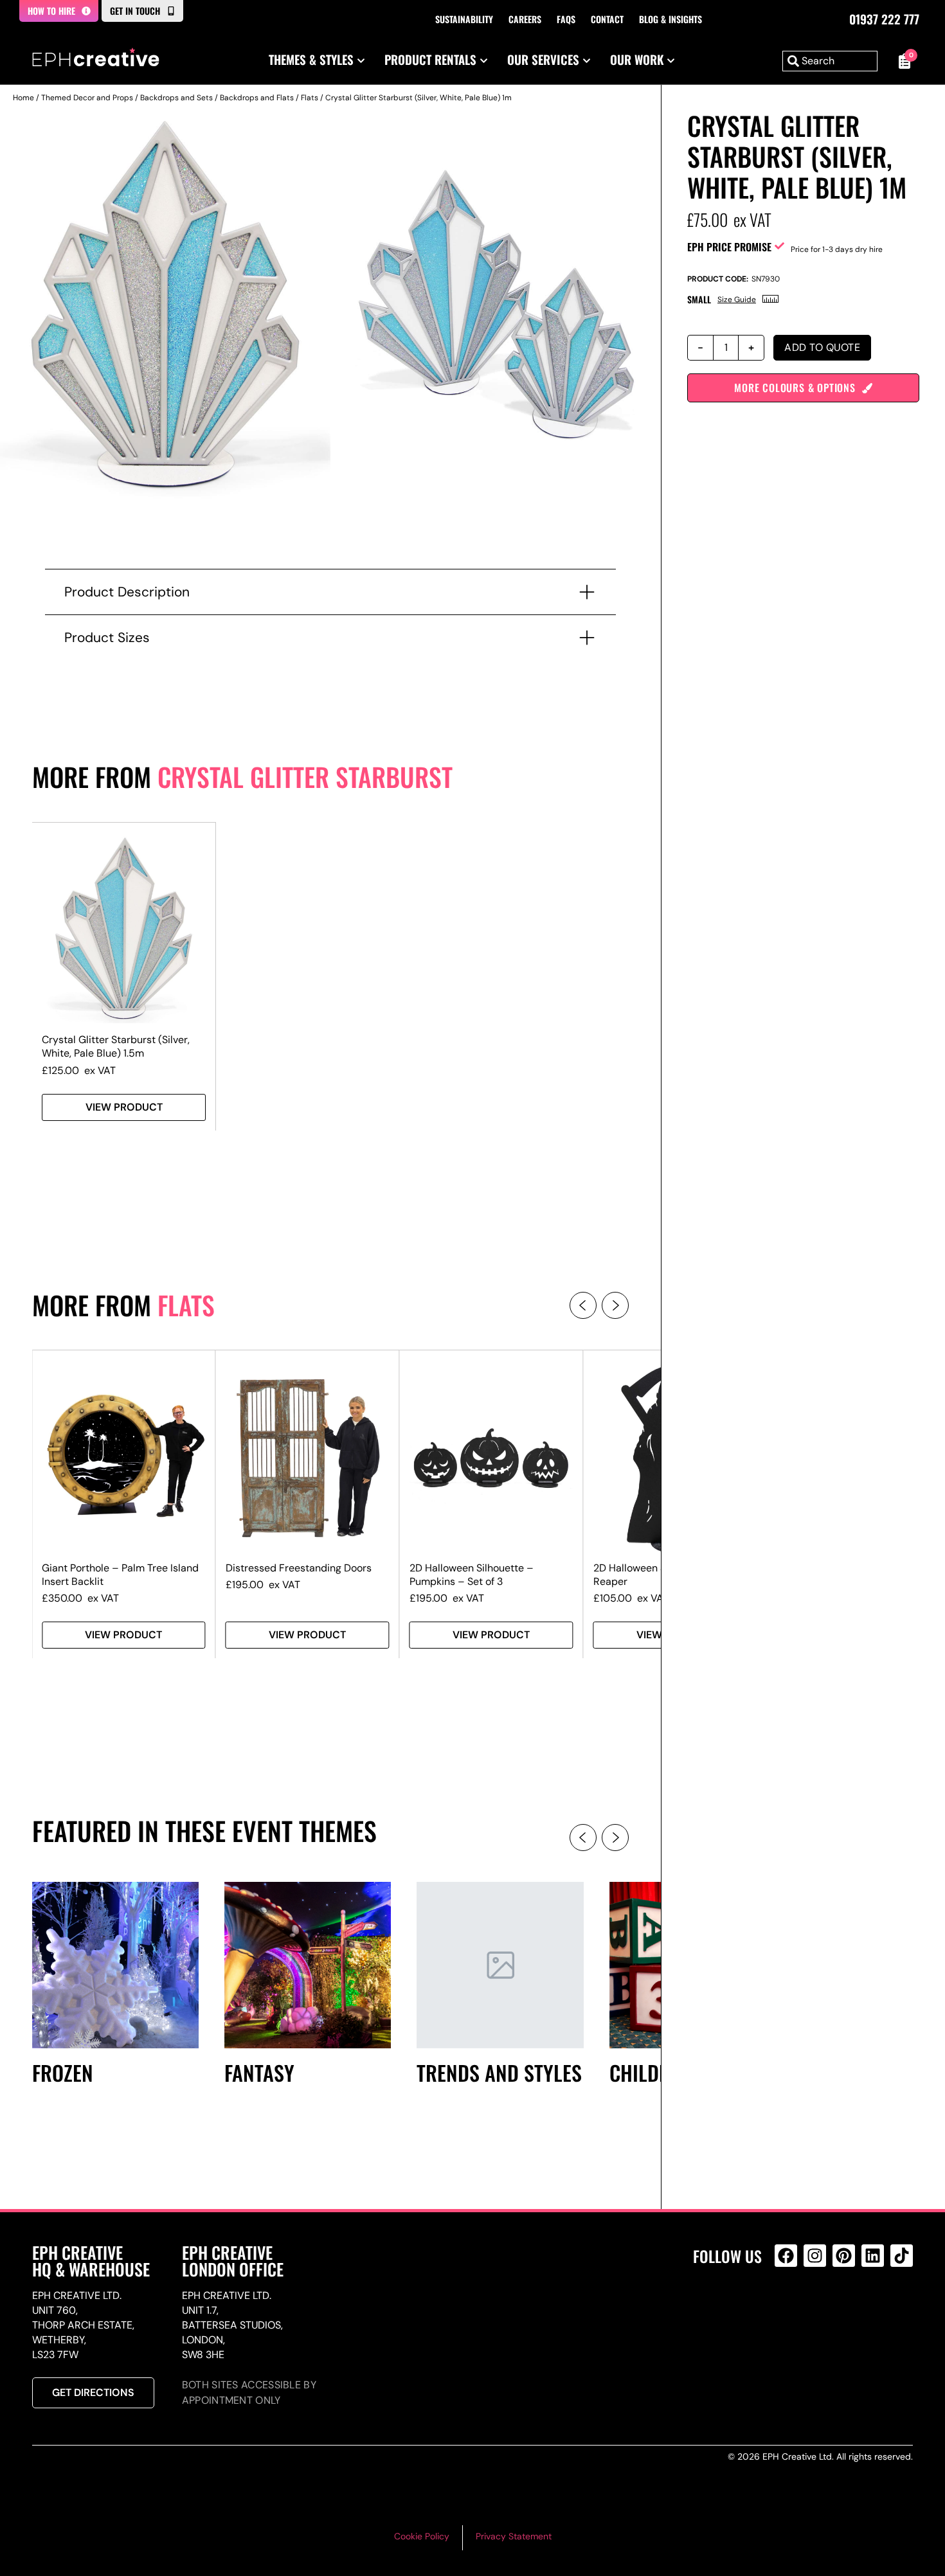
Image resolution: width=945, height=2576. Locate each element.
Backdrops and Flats (257, 98)
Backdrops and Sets (176, 98)
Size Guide (737, 300)
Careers (525, 19)
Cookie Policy (422, 2536)
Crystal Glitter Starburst (305, 776)
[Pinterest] (844, 2256)
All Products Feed (789, 2311)
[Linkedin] (873, 2256)
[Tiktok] (902, 2256)
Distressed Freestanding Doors (299, 1568)
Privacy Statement (514, 2536)
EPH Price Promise (729, 247)
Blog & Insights (670, 19)
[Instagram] (815, 2256)
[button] (583, 1305)
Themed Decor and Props (87, 98)
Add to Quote (822, 347)
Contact (607, 19)
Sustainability (464, 19)
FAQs (566, 19)
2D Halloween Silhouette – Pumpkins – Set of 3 (472, 1575)
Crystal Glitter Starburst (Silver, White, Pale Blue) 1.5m (116, 1046)
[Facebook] (786, 2256)
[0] (902, 61)
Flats (310, 98)
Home (23, 98)
